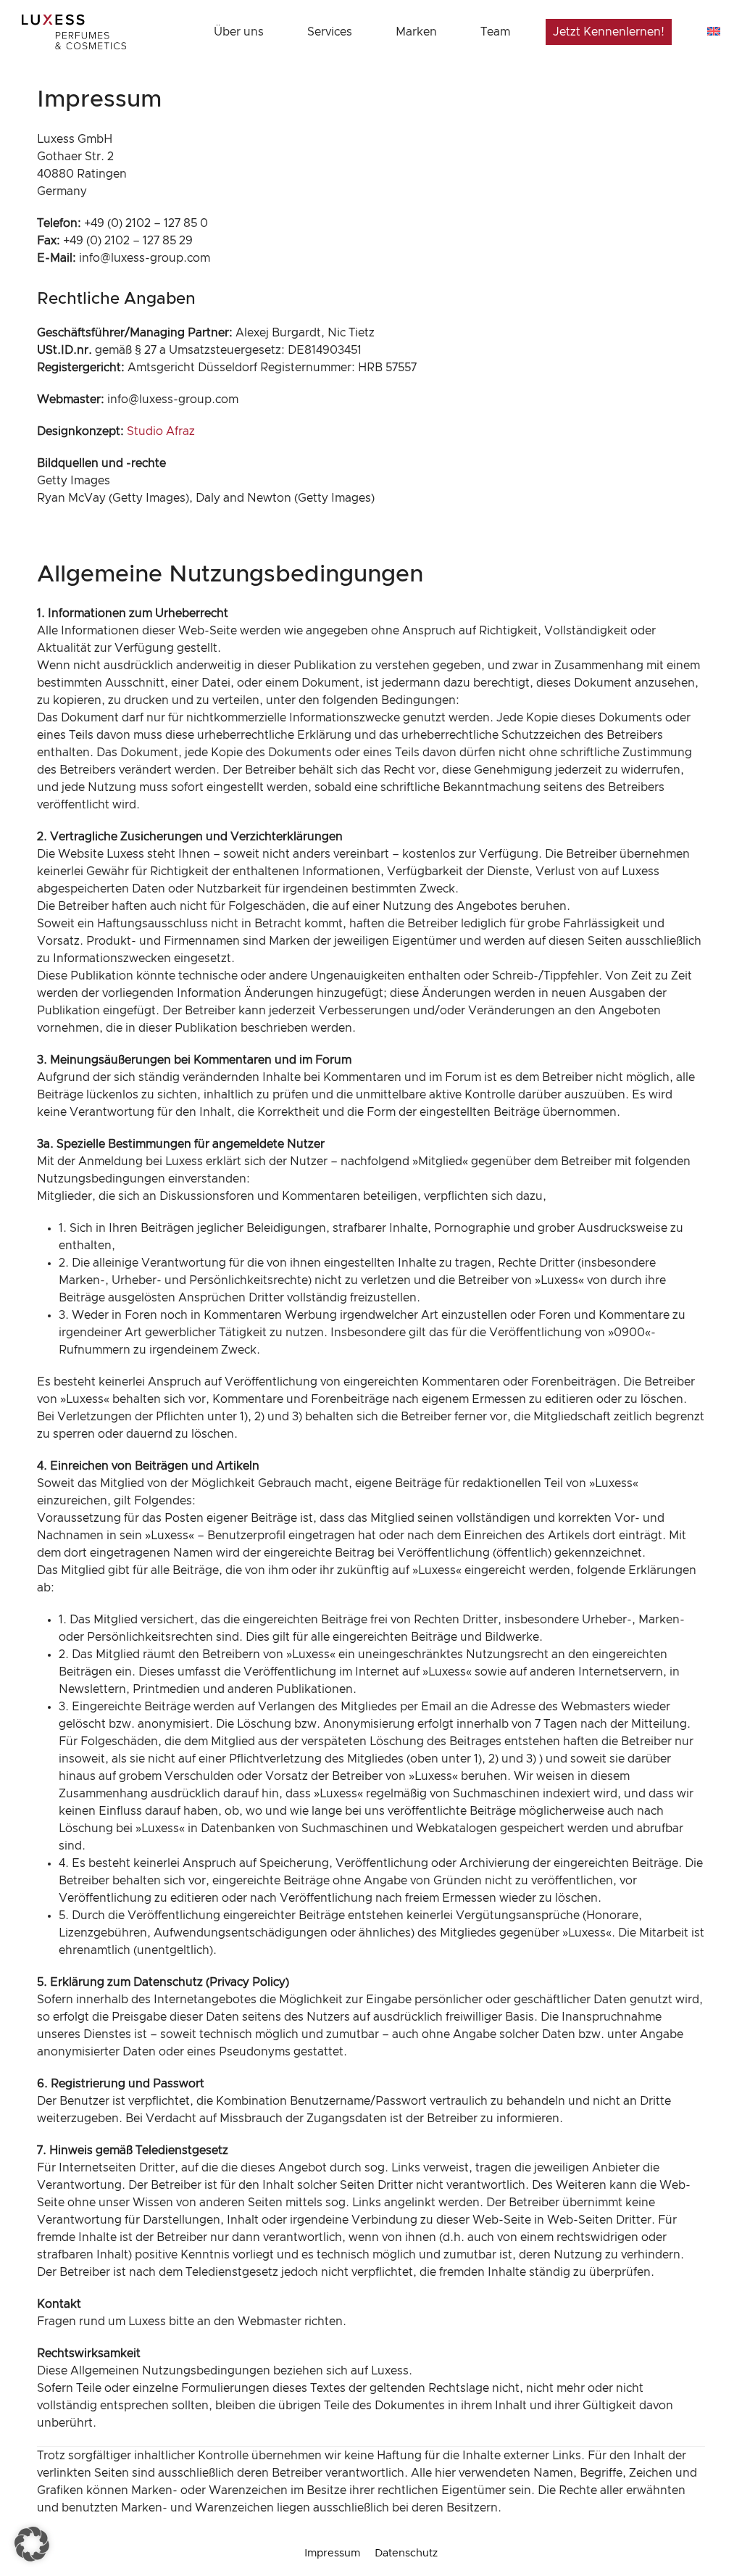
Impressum (332, 2553)
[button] (32, 2544)
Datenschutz (406, 2553)
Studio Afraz (161, 431)
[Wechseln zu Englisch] (714, 32)
